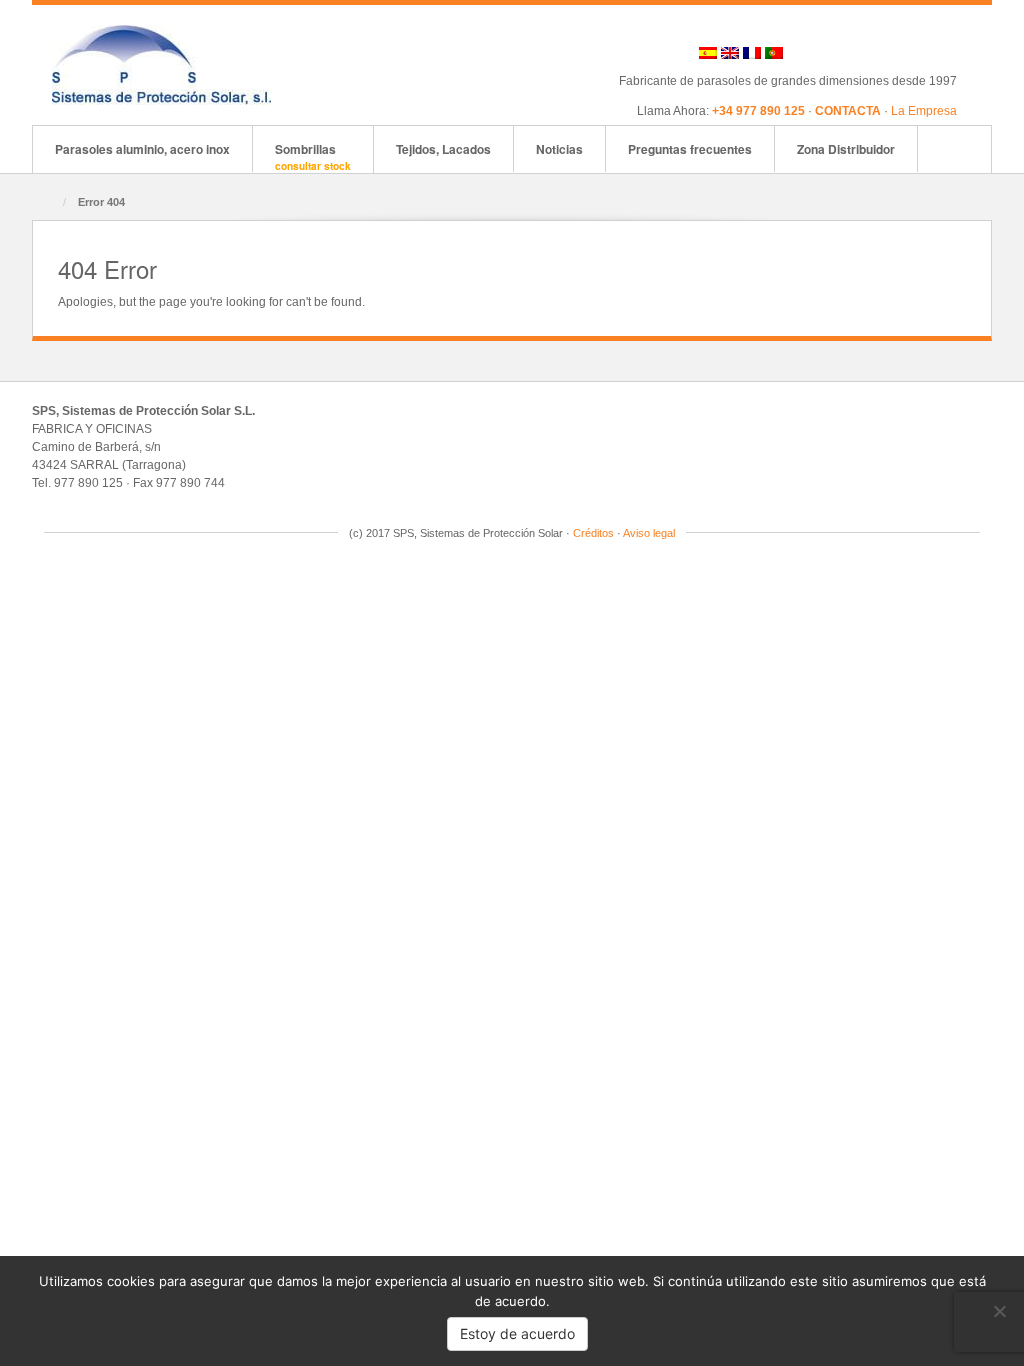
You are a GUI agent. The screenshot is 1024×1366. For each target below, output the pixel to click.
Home (49, 203)
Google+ (862, 53)
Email (808, 53)
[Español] (708, 53)
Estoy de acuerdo (517, 1333)
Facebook (835, 53)
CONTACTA (848, 111)
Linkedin (889, 53)
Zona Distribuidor (846, 149)
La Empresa (924, 111)
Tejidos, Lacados (443, 149)
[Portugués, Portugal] (774, 53)
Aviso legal (649, 533)
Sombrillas (313, 156)
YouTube (943, 53)
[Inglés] (730, 53)
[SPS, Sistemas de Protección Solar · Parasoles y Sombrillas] (161, 64)
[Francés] (752, 53)
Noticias (559, 149)
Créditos (593, 533)
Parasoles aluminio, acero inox (142, 149)
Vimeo (916, 53)
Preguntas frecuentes (690, 149)
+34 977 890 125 (758, 111)
